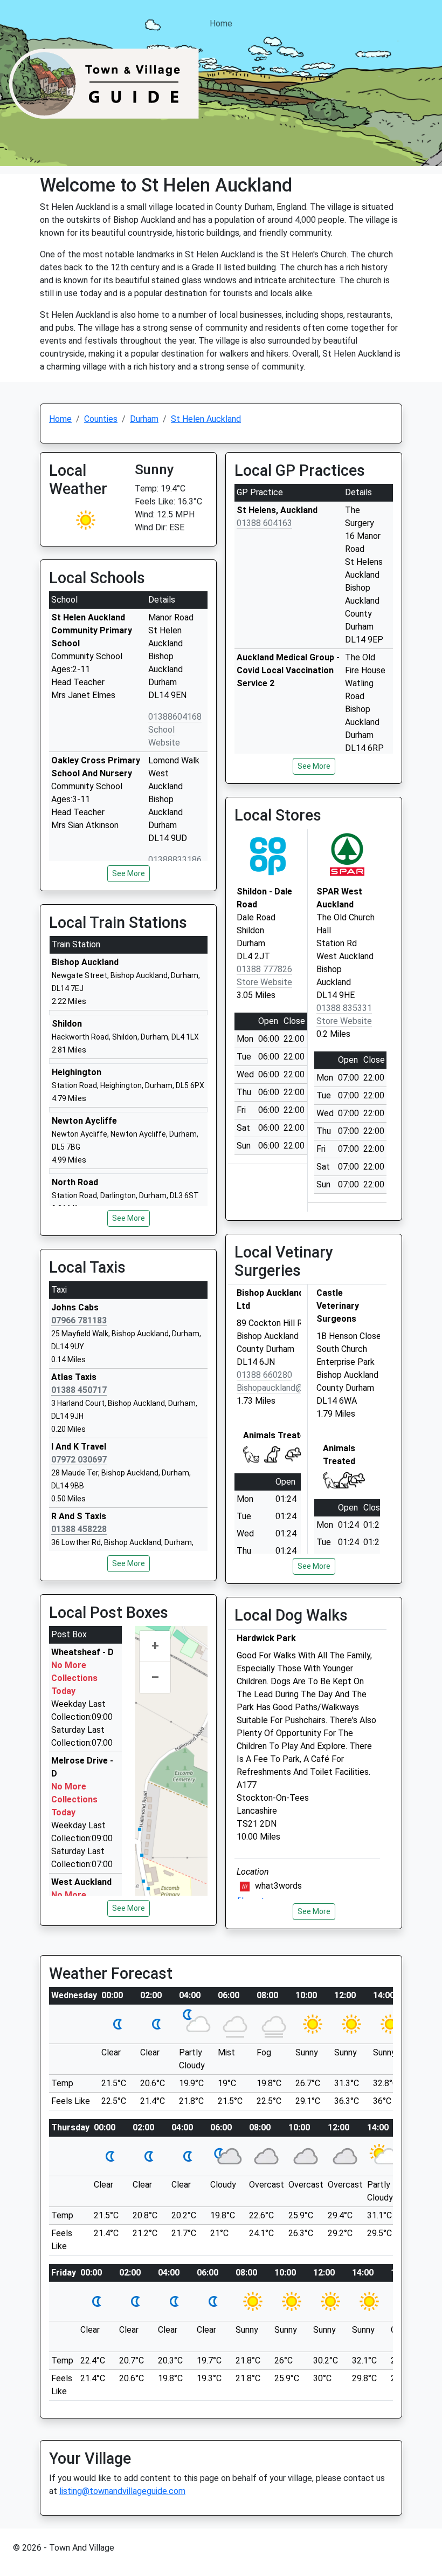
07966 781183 (79, 1320)
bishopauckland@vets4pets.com (300, 1388)
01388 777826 (264, 969)
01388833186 (175, 860)
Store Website (264, 982)
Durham (144, 419)
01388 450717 (79, 1390)
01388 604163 (264, 523)
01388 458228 (79, 1529)
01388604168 (175, 717)
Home (221, 23)
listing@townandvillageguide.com (122, 2491)
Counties (101, 419)
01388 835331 (344, 1008)
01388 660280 (264, 1375)
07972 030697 (79, 1460)
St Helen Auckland (206, 419)
